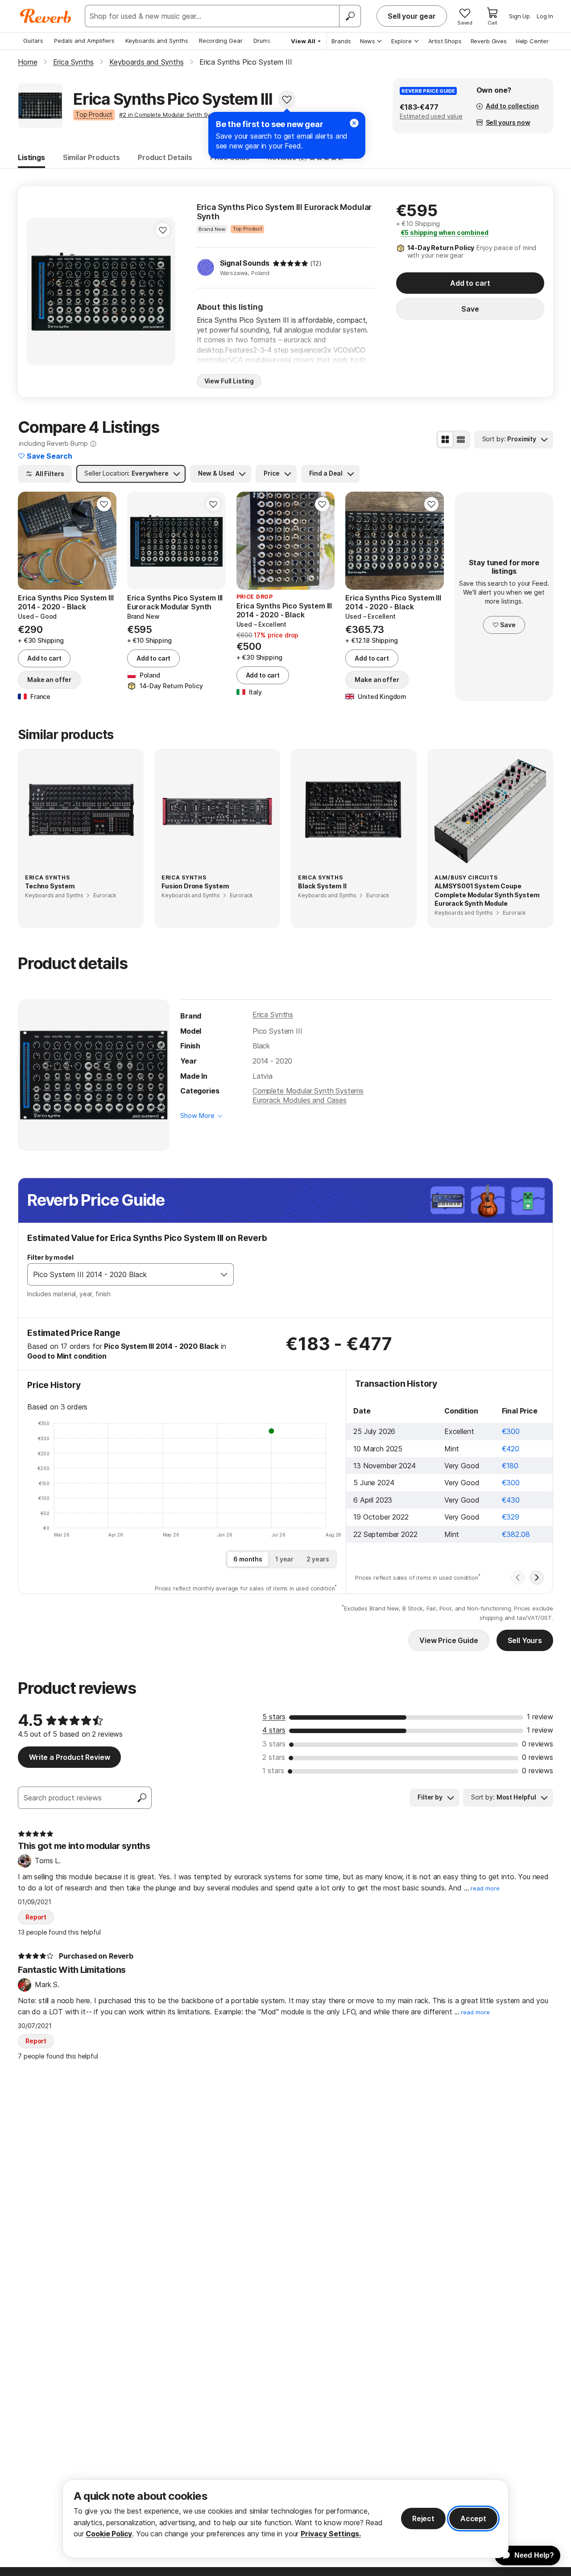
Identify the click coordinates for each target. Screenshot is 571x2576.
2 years (318, 1559)
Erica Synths (273, 1015)
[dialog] (285, 2519)
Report (36, 1917)
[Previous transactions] (518, 1578)
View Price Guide (449, 1640)
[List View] (461, 440)
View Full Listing (229, 381)
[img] (290, 263)
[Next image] (104, 541)
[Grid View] (445, 440)
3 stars (274, 1744)
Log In (545, 16)
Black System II (322, 886)
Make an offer (49, 680)
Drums (262, 41)
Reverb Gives (489, 41)
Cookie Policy (109, 2534)
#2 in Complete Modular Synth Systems (173, 115)
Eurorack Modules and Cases (300, 1100)
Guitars (33, 41)
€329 (511, 1517)
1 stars (273, 1771)
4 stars (274, 1730)
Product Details (165, 157)
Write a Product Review (69, 1757)
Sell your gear (412, 16)
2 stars (274, 1757)
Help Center (532, 41)
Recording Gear (221, 41)
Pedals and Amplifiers (84, 41)
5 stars (274, 1717)
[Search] (350, 16)
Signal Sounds (245, 263)
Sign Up (519, 16)
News (368, 41)
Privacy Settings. (331, 2534)
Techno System (50, 886)
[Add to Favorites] (287, 99)
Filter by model (50, 1257)
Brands (341, 41)
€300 (511, 1431)
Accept (473, 2518)
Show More (197, 1115)
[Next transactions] (537, 1578)
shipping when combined (445, 232)
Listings (31, 157)
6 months (248, 1559)
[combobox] (121, 1274)
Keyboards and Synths (157, 41)
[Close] (354, 123)
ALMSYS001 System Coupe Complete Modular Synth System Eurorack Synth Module (487, 895)
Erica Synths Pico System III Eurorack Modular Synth (284, 212)
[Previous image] (30, 541)
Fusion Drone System (195, 886)
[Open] (224, 1274)
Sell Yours (525, 1640)
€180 (510, 1466)
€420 (511, 1449)
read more (485, 1888)
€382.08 (516, 1534)
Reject (423, 2518)
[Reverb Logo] (46, 16)
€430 (511, 1500)
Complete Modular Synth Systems (308, 1091)
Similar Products (91, 157)
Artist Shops (445, 41)
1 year (284, 1559)
